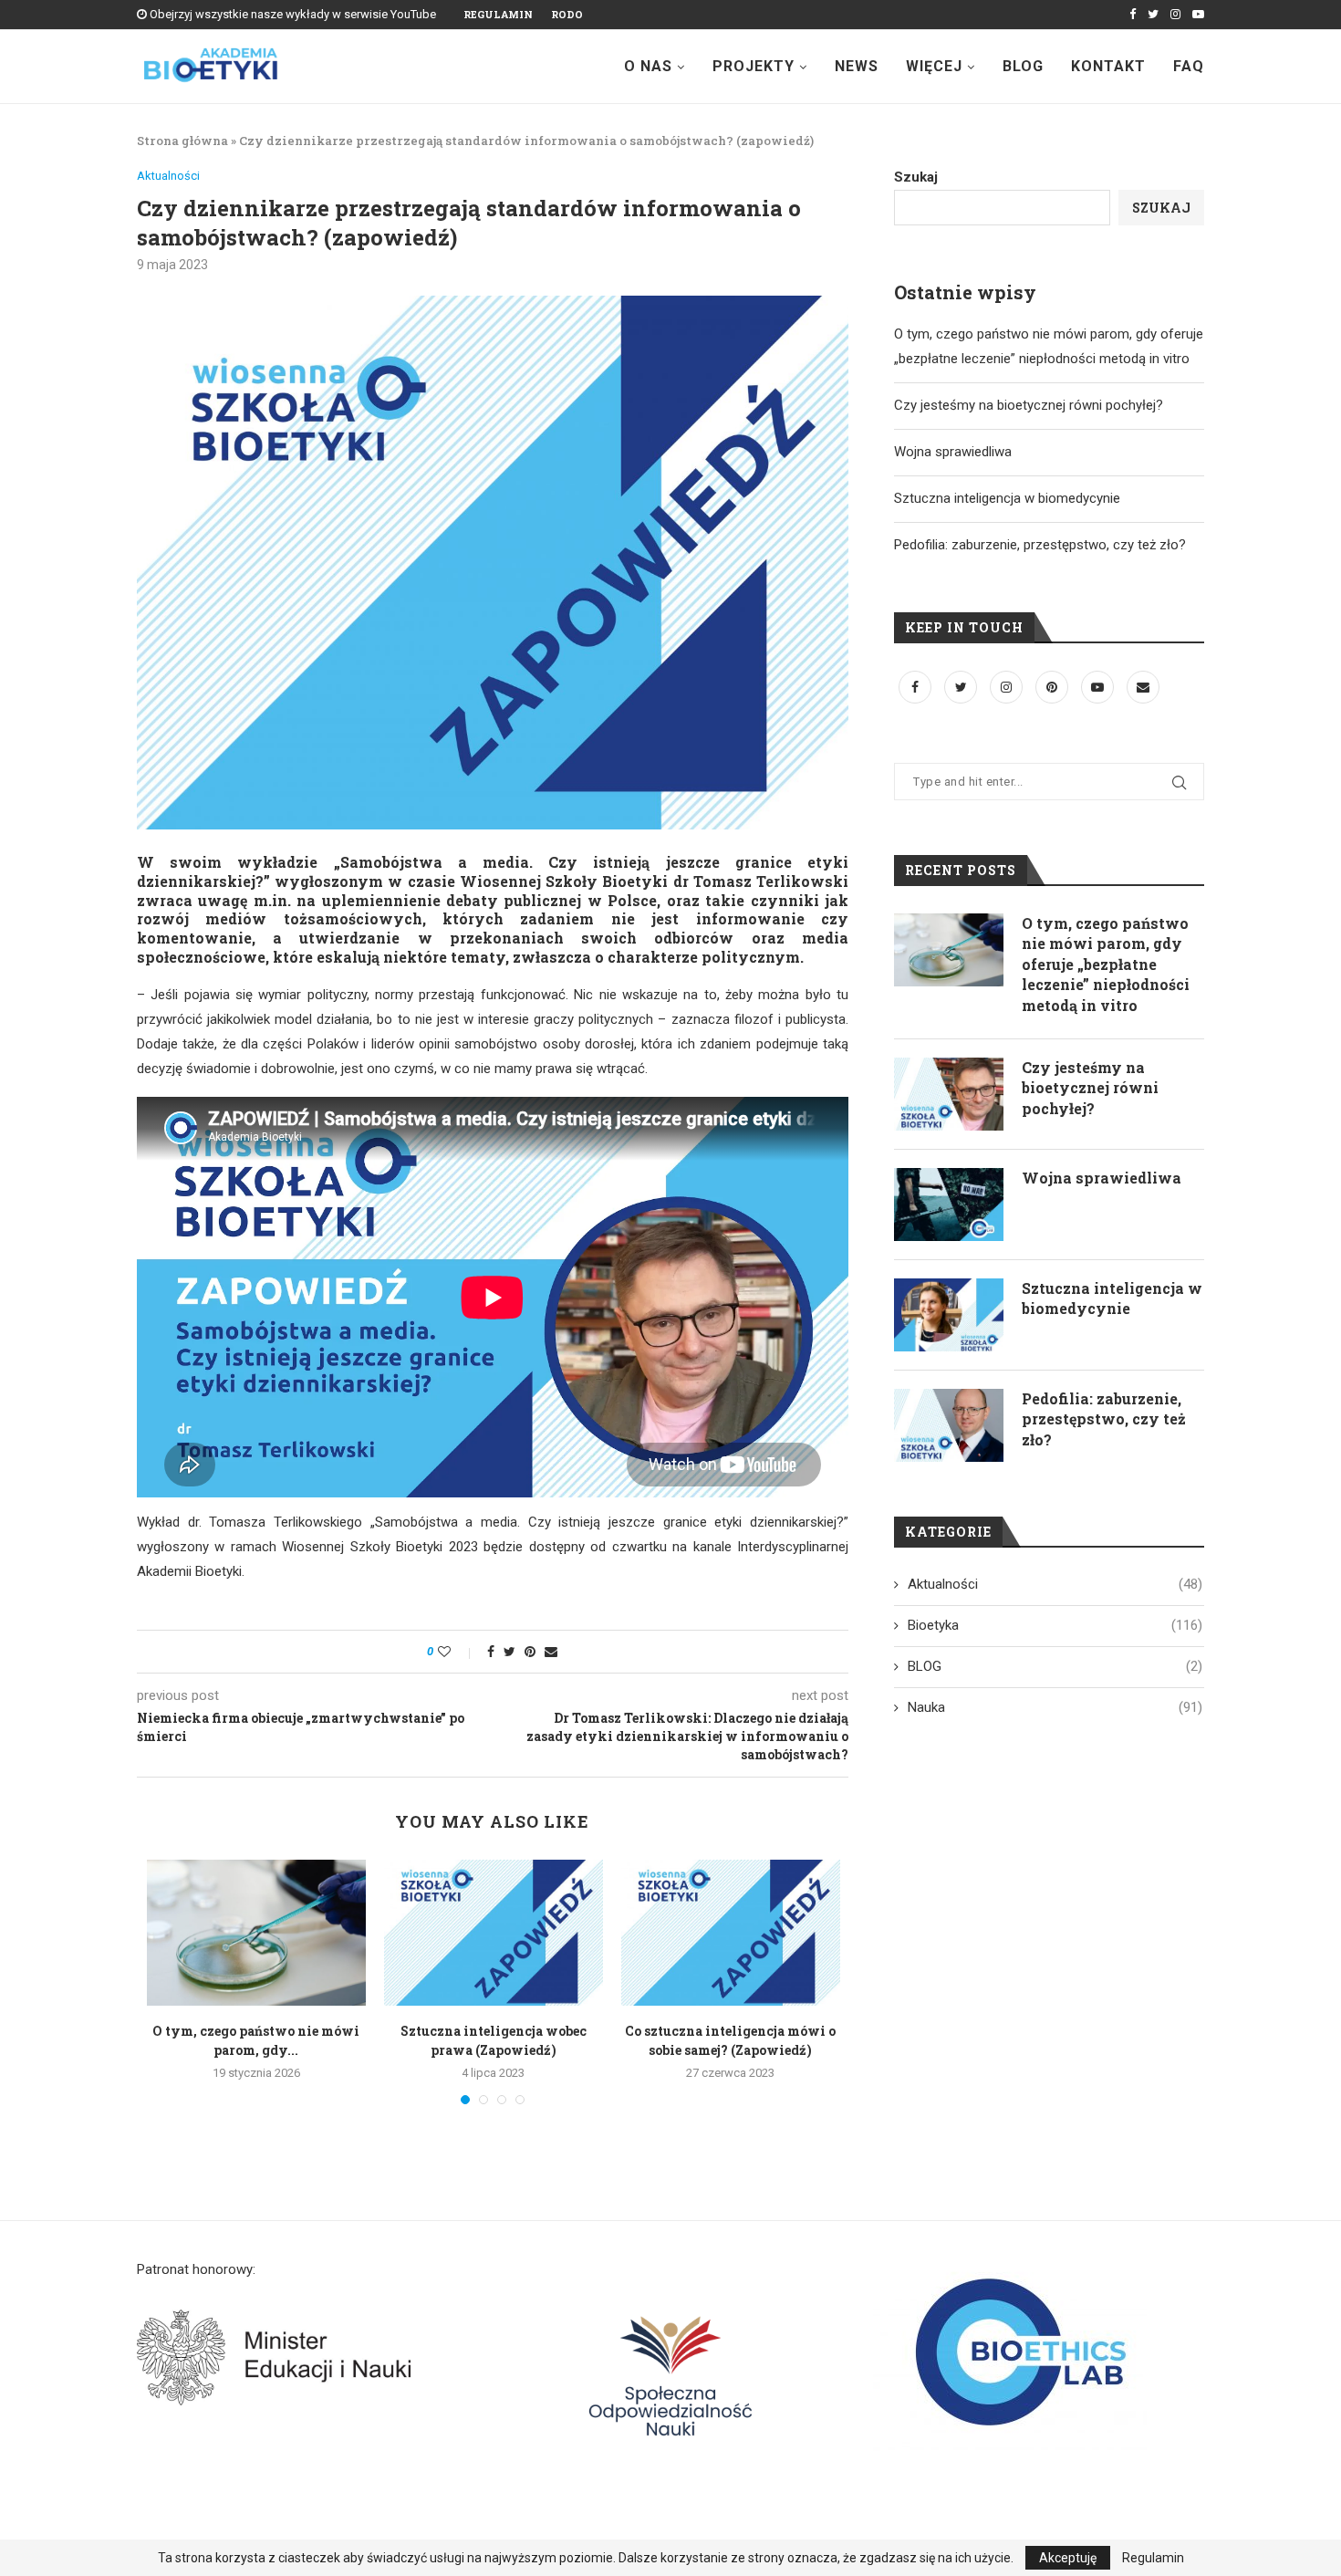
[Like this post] (457, 1652)
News (857, 66)
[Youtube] (1198, 15)
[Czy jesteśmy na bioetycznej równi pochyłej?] (949, 1094)
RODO (567, 14)
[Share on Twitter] (509, 1652)
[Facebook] (1133, 15)
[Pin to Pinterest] (530, 1652)
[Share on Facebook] (491, 1652)
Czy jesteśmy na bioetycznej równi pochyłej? (1029, 405)
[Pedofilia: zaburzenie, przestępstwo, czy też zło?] (949, 1425)
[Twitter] (1153, 15)
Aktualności (168, 176)
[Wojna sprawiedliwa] (949, 1205)
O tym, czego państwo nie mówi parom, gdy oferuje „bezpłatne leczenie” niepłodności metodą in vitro (1106, 964)
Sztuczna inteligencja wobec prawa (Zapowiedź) (494, 2040)
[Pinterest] (1054, 687)
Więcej (934, 66)
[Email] (1143, 687)
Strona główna (182, 141)
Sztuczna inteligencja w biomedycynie (1007, 498)
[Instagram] (1175, 15)
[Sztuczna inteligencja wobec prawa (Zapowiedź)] (494, 1933)
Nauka (1055, 1707)
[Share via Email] (551, 1652)
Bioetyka (1055, 1625)
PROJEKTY (754, 66)
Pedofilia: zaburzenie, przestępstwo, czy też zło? (1040, 545)
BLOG (1055, 1666)
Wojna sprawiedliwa (953, 452)
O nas (648, 66)
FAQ (1189, 66)
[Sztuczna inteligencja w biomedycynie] (949, 1315)
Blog (1023, 66)
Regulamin (498, 14)
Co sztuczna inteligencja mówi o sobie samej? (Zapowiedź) (730, 2040)
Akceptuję (1068, 2558)
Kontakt (1108, 66)
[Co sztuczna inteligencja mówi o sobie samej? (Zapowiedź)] (731, 1933)
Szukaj (916, 177)
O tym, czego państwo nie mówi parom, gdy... (256, 2040)
